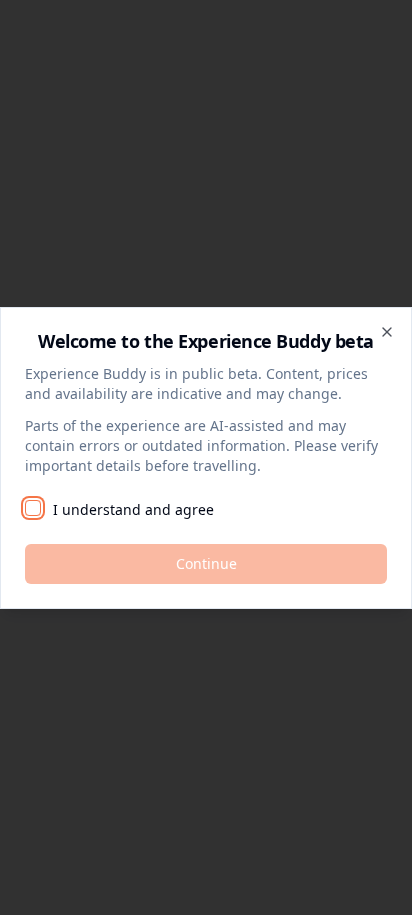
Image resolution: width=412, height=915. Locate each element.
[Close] (387, 332)
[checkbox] (33, 508)
